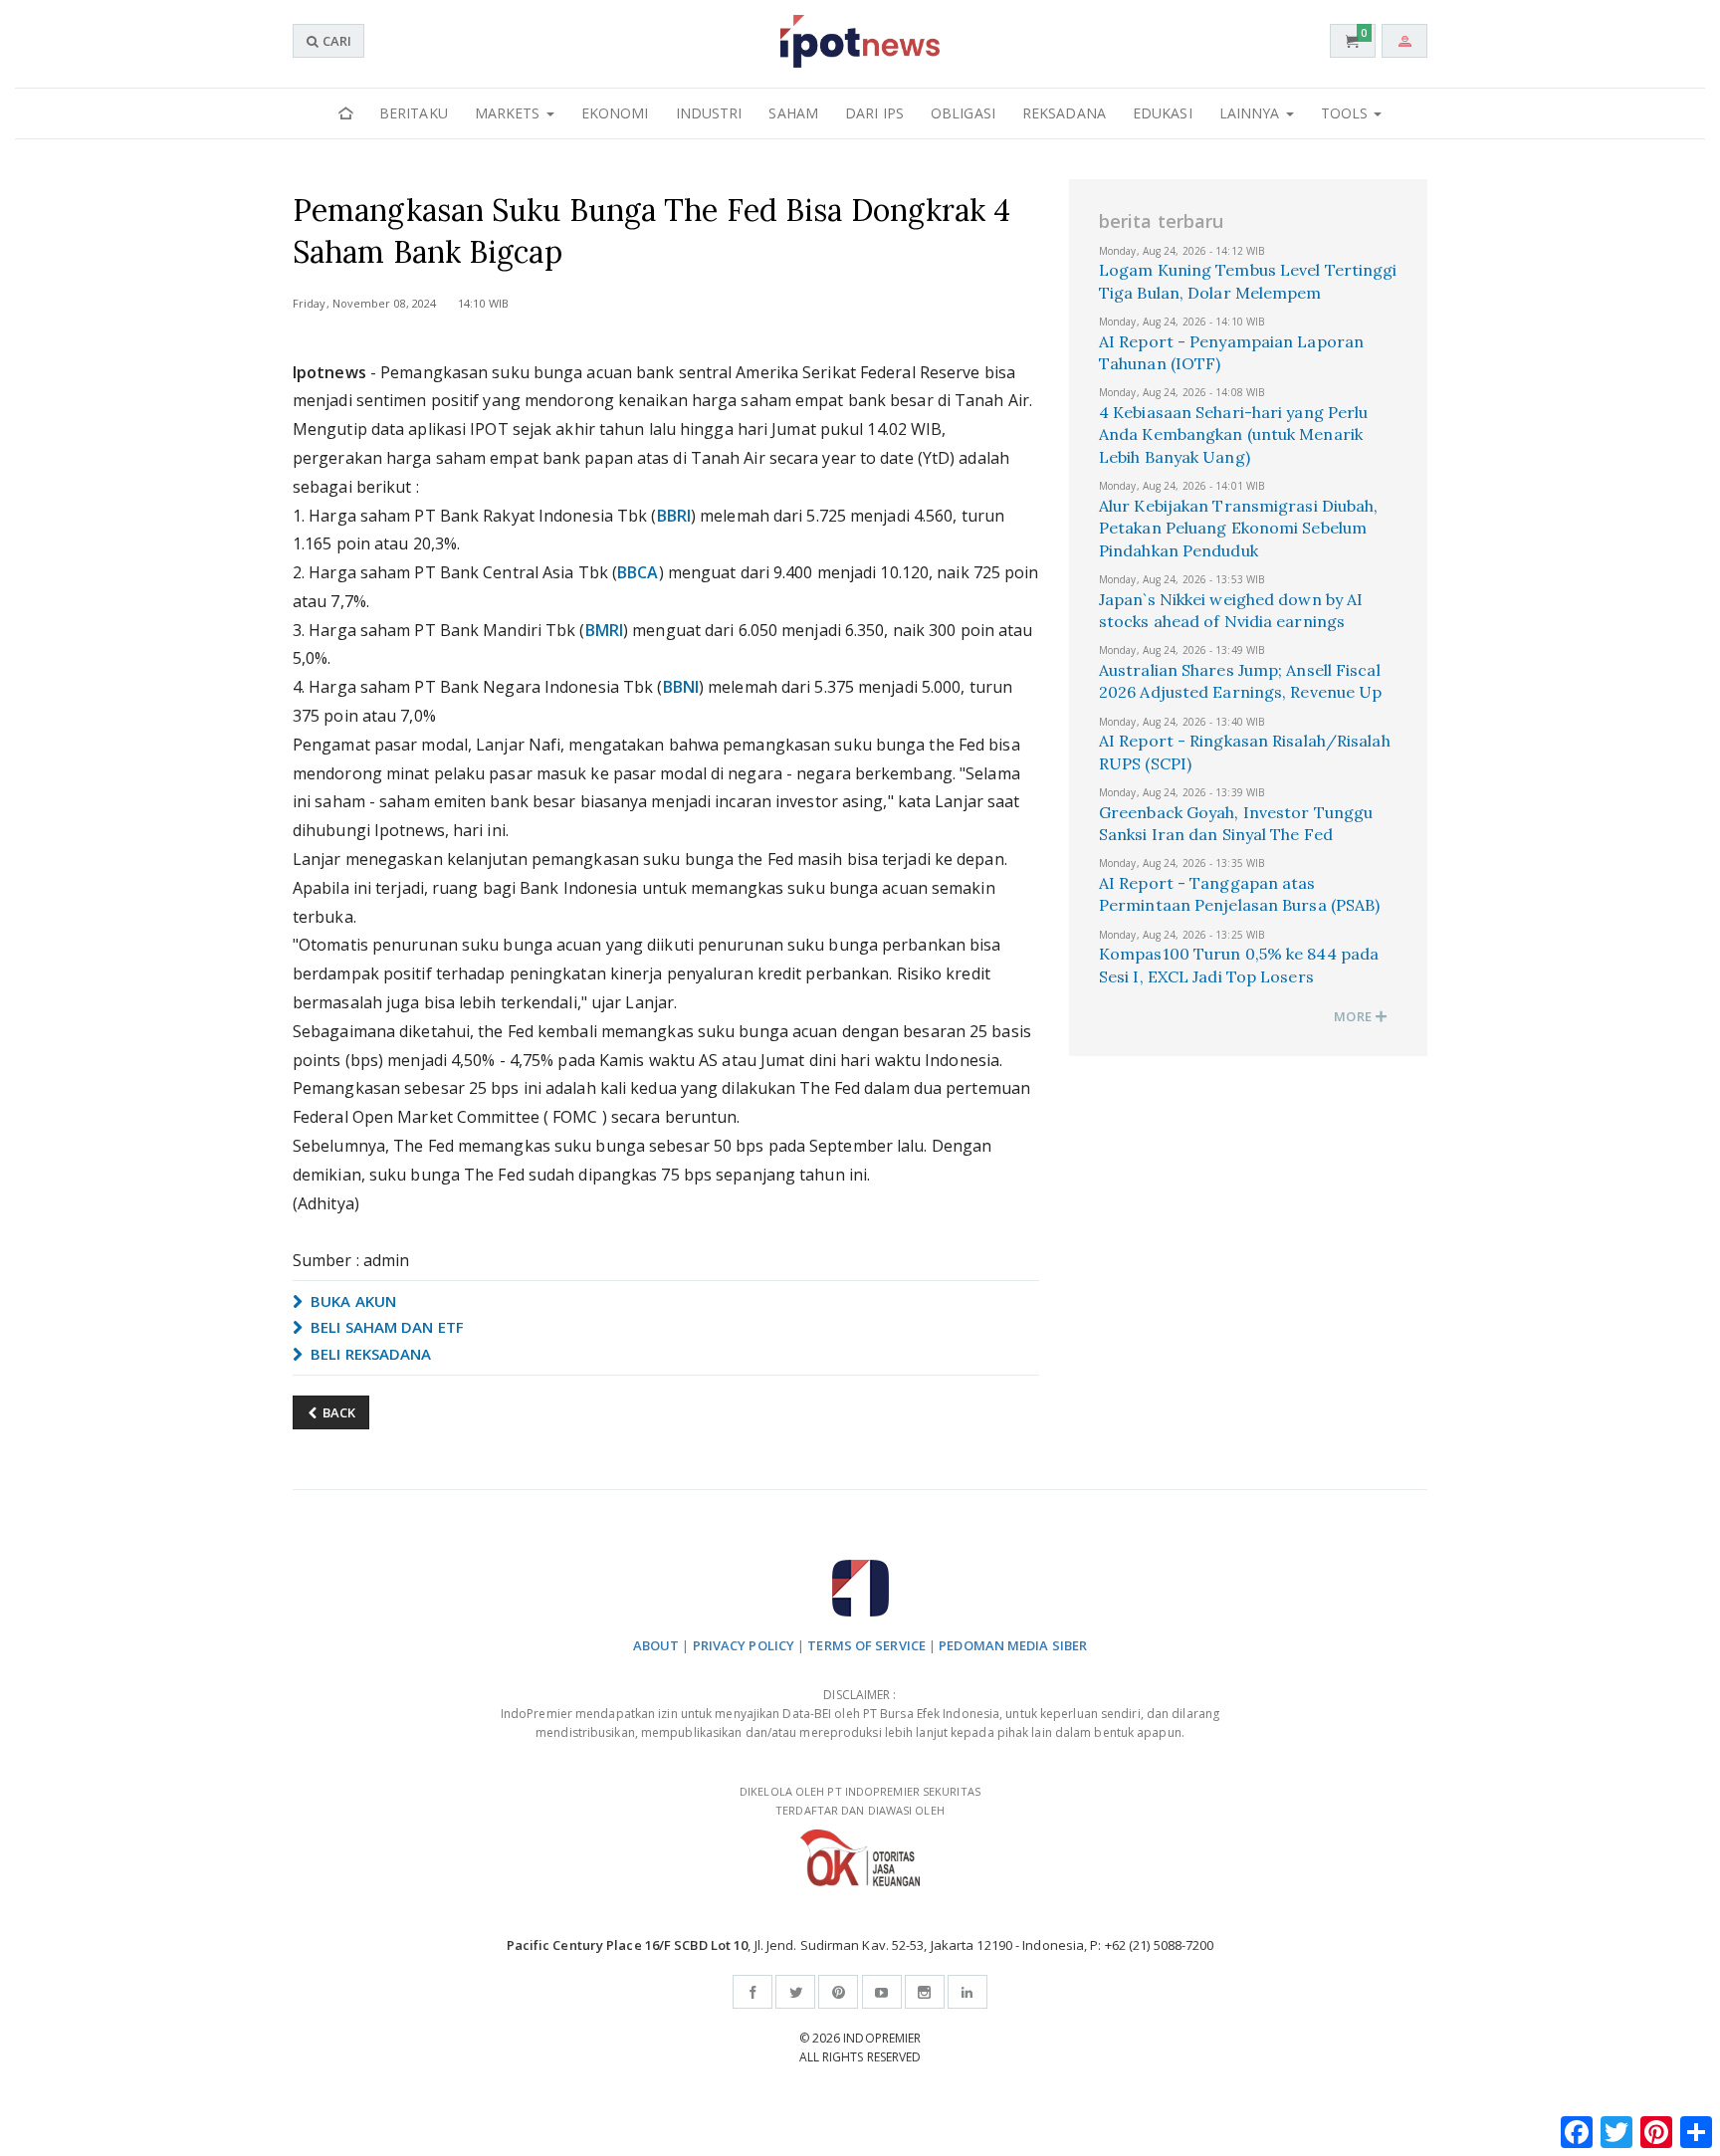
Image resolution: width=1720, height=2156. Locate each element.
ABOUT (656, 1645)
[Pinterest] (838, 1992)
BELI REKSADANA (369, 1354)
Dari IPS (874, 113)
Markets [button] (510, 113)
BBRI (674, 516)
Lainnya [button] (1252, 113)
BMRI (604, 630)
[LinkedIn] (967, 1992)
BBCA (638, 572)
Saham (793, 113)
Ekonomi (615, 113)
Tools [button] (1347, 113)
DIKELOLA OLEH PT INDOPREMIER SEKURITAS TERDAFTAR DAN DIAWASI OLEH (860, 1801)
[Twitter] (795, 1992)
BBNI (681, 687)
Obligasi (963, 113)
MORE (1354, 1016)
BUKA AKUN (351, 1301)
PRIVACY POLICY (744, 1645)
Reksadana (1064, 113)
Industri (709, 113)
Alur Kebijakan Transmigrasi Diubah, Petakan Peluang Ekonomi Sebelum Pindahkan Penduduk (1239, 528)
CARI (335, 41)
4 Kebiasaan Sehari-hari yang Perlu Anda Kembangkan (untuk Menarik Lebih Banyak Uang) (1233, 434)
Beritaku (414, 113)
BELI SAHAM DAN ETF (385, 1327)
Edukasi (1163, 113)
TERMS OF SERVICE (866, 1645)
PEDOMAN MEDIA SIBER (1013, 1645)
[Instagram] (925, 1992)
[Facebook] (752, 1992)
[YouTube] (882, 1992)
